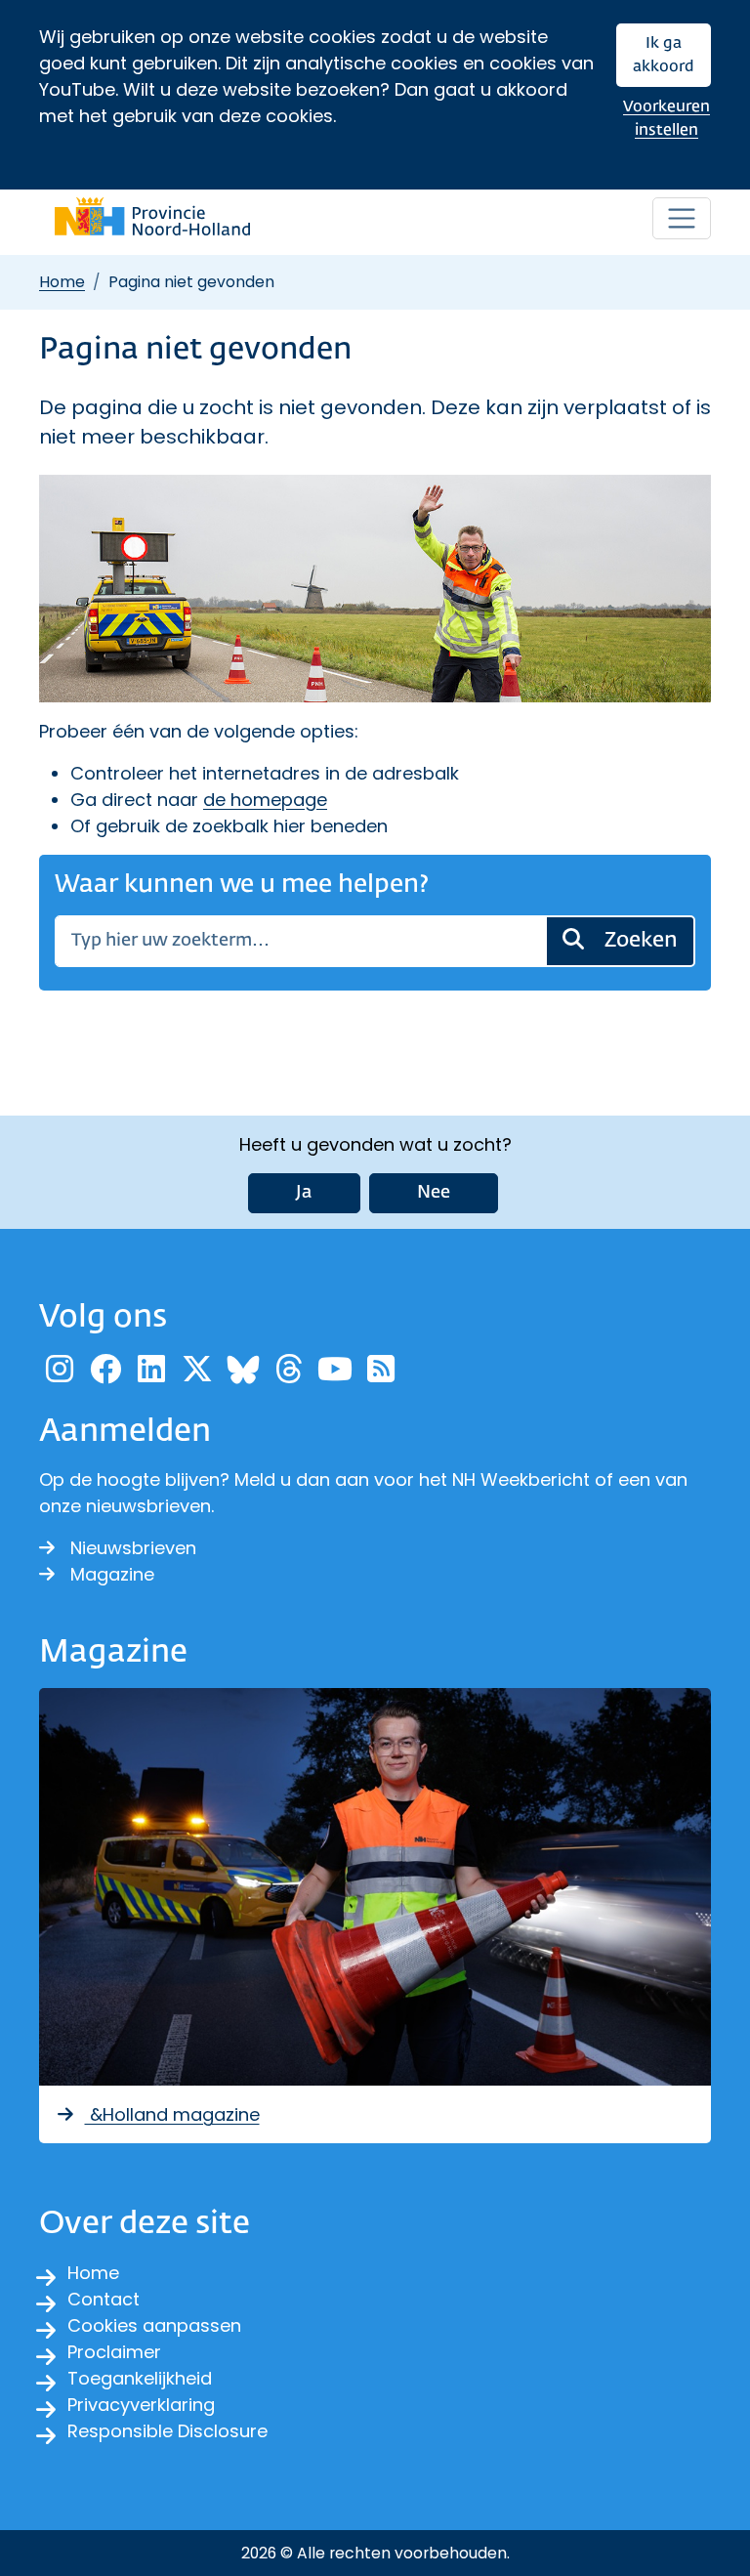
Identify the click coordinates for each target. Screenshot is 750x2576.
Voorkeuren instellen (667, 119)
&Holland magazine (172, 2114)
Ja (304, 1193)
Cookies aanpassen (154, 2325)
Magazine (112, 1574)
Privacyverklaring (141, 2405)
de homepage (265, 800)
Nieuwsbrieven (133, 1548)
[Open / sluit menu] (682, 219)
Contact (104, 2299)
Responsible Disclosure (167, 2431)
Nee (434, 1193)
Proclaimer (114, 2352)
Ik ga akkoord (664, 55)
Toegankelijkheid (140, 2378)
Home (62, 282)
